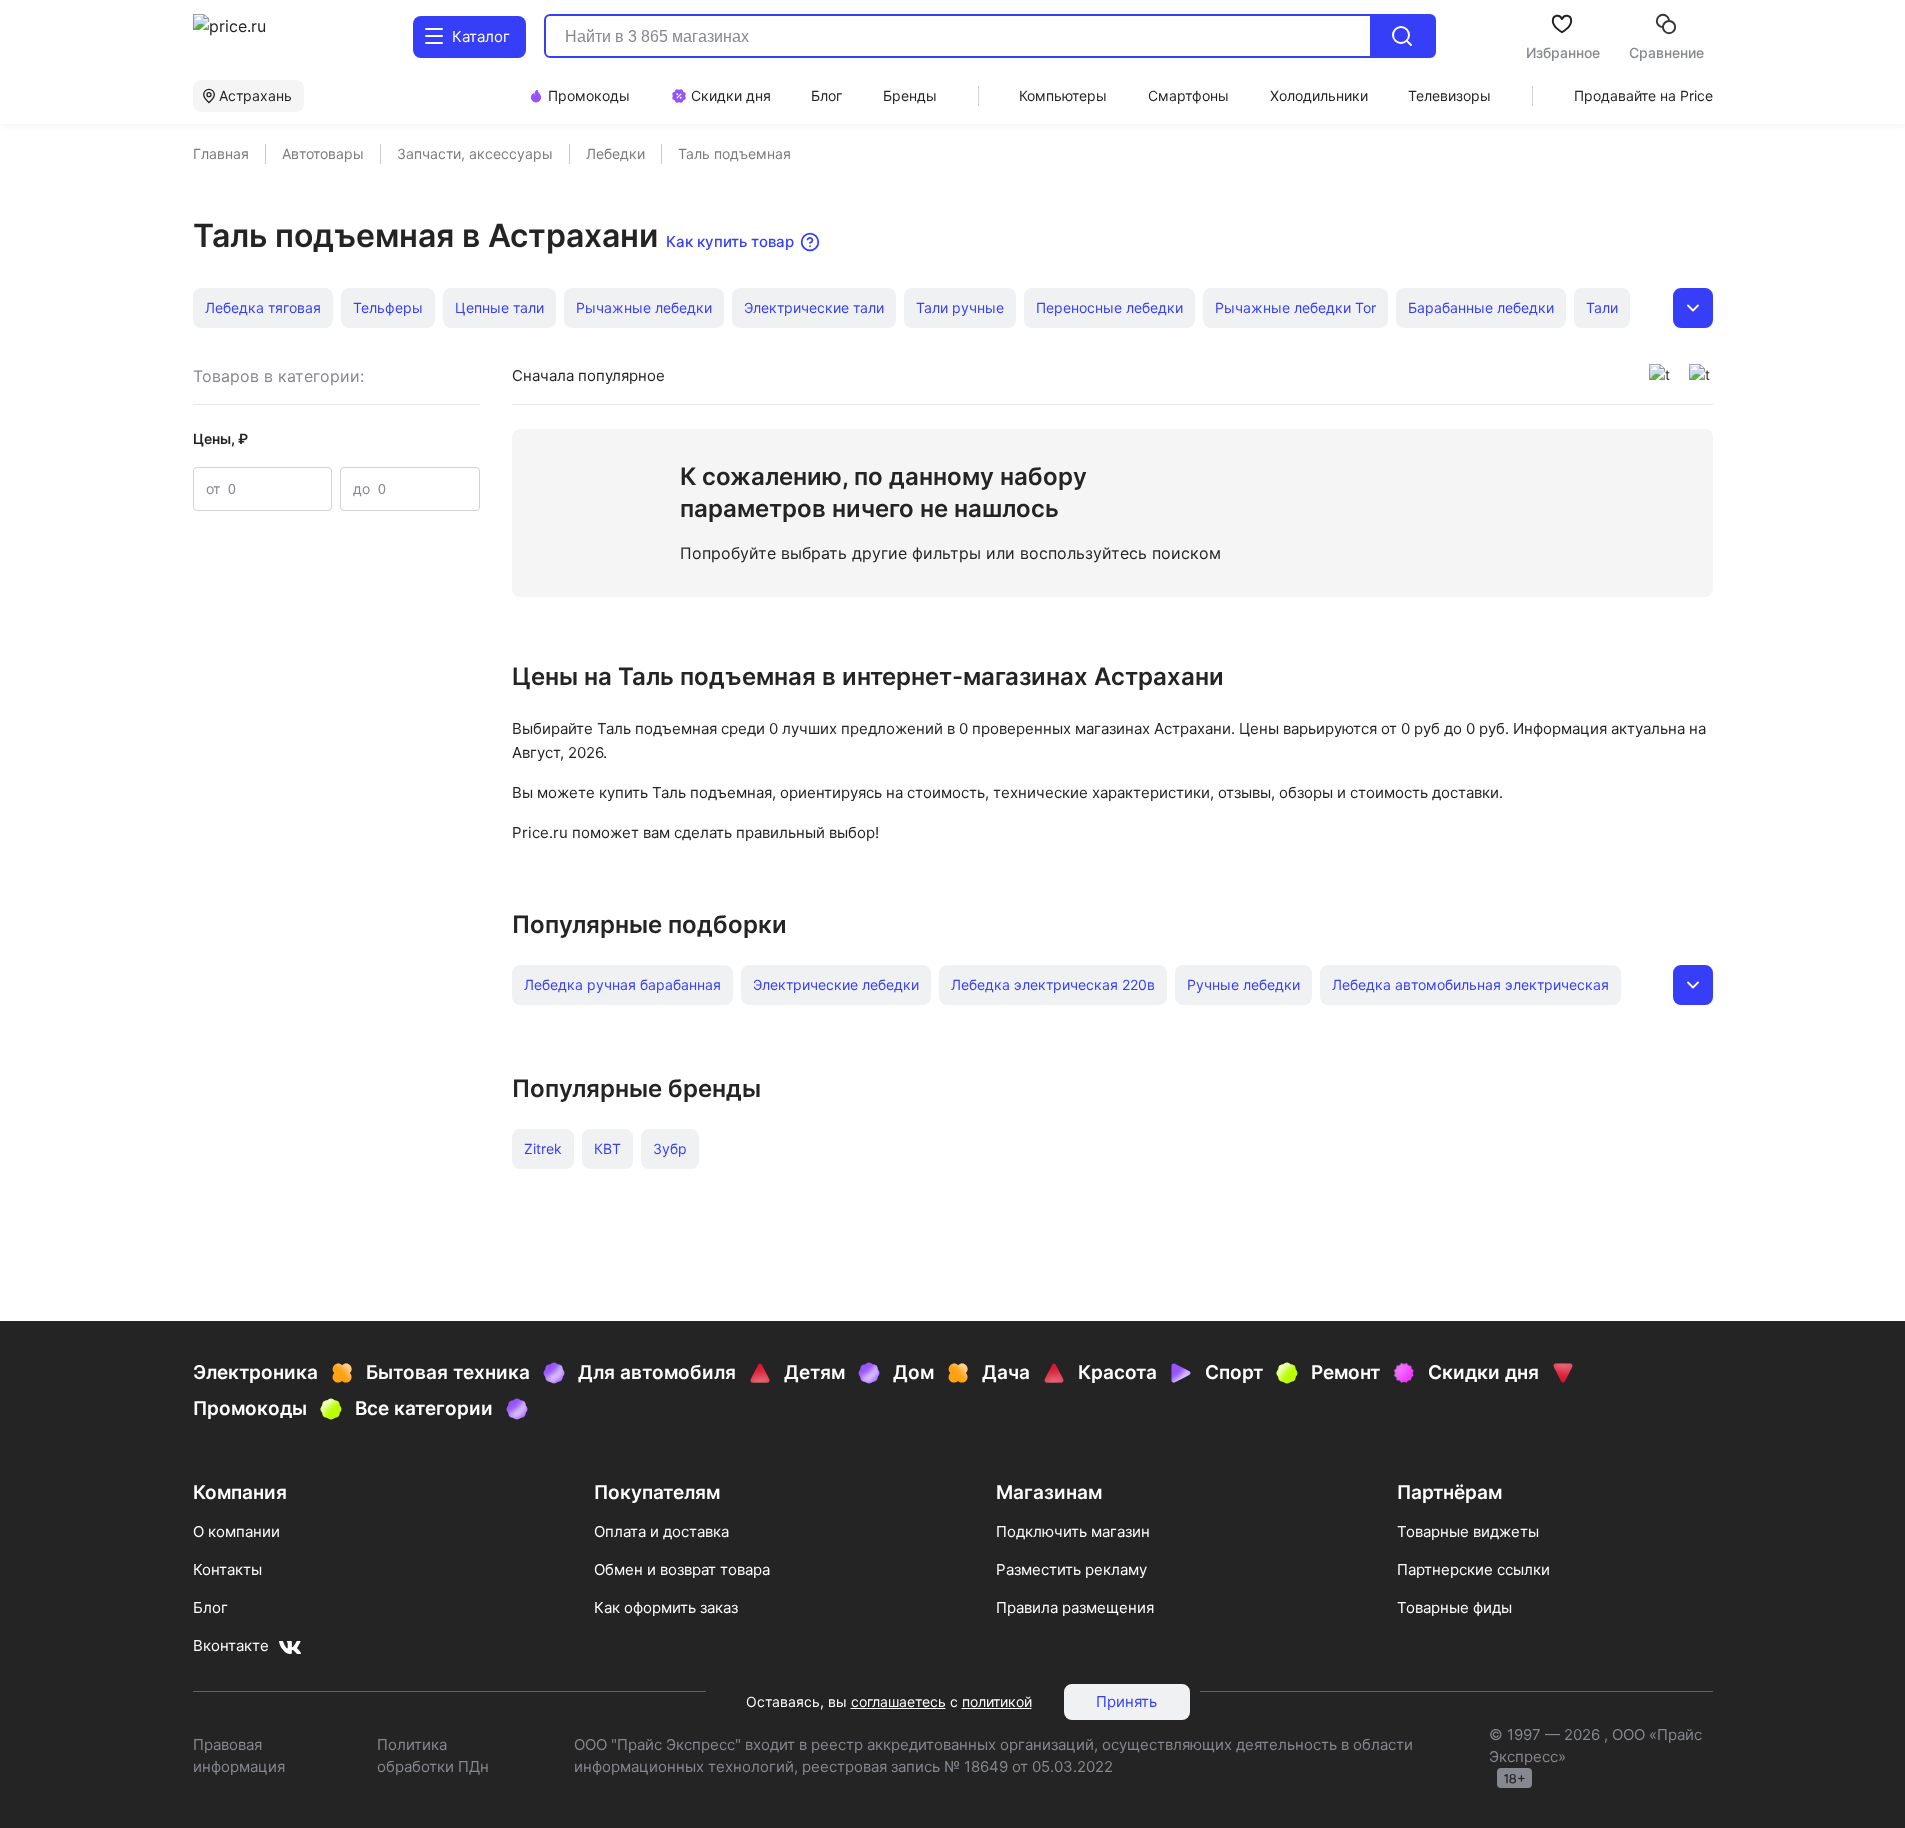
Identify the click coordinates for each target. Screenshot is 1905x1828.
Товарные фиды (1454, 1607)
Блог (210, 1607)
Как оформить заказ (666, 1607)
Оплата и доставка (661, 1531)
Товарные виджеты (1468, 1531)
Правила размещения (1075, 1607)
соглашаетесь (898, 1701)
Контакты (227, 1569)
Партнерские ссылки (1473, 1569)
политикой (997, 1701)
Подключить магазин (1073, 1531)
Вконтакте (231, 1645)
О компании (236, 1531)
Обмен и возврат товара (682, 1569)
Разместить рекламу (1071, 1569)
